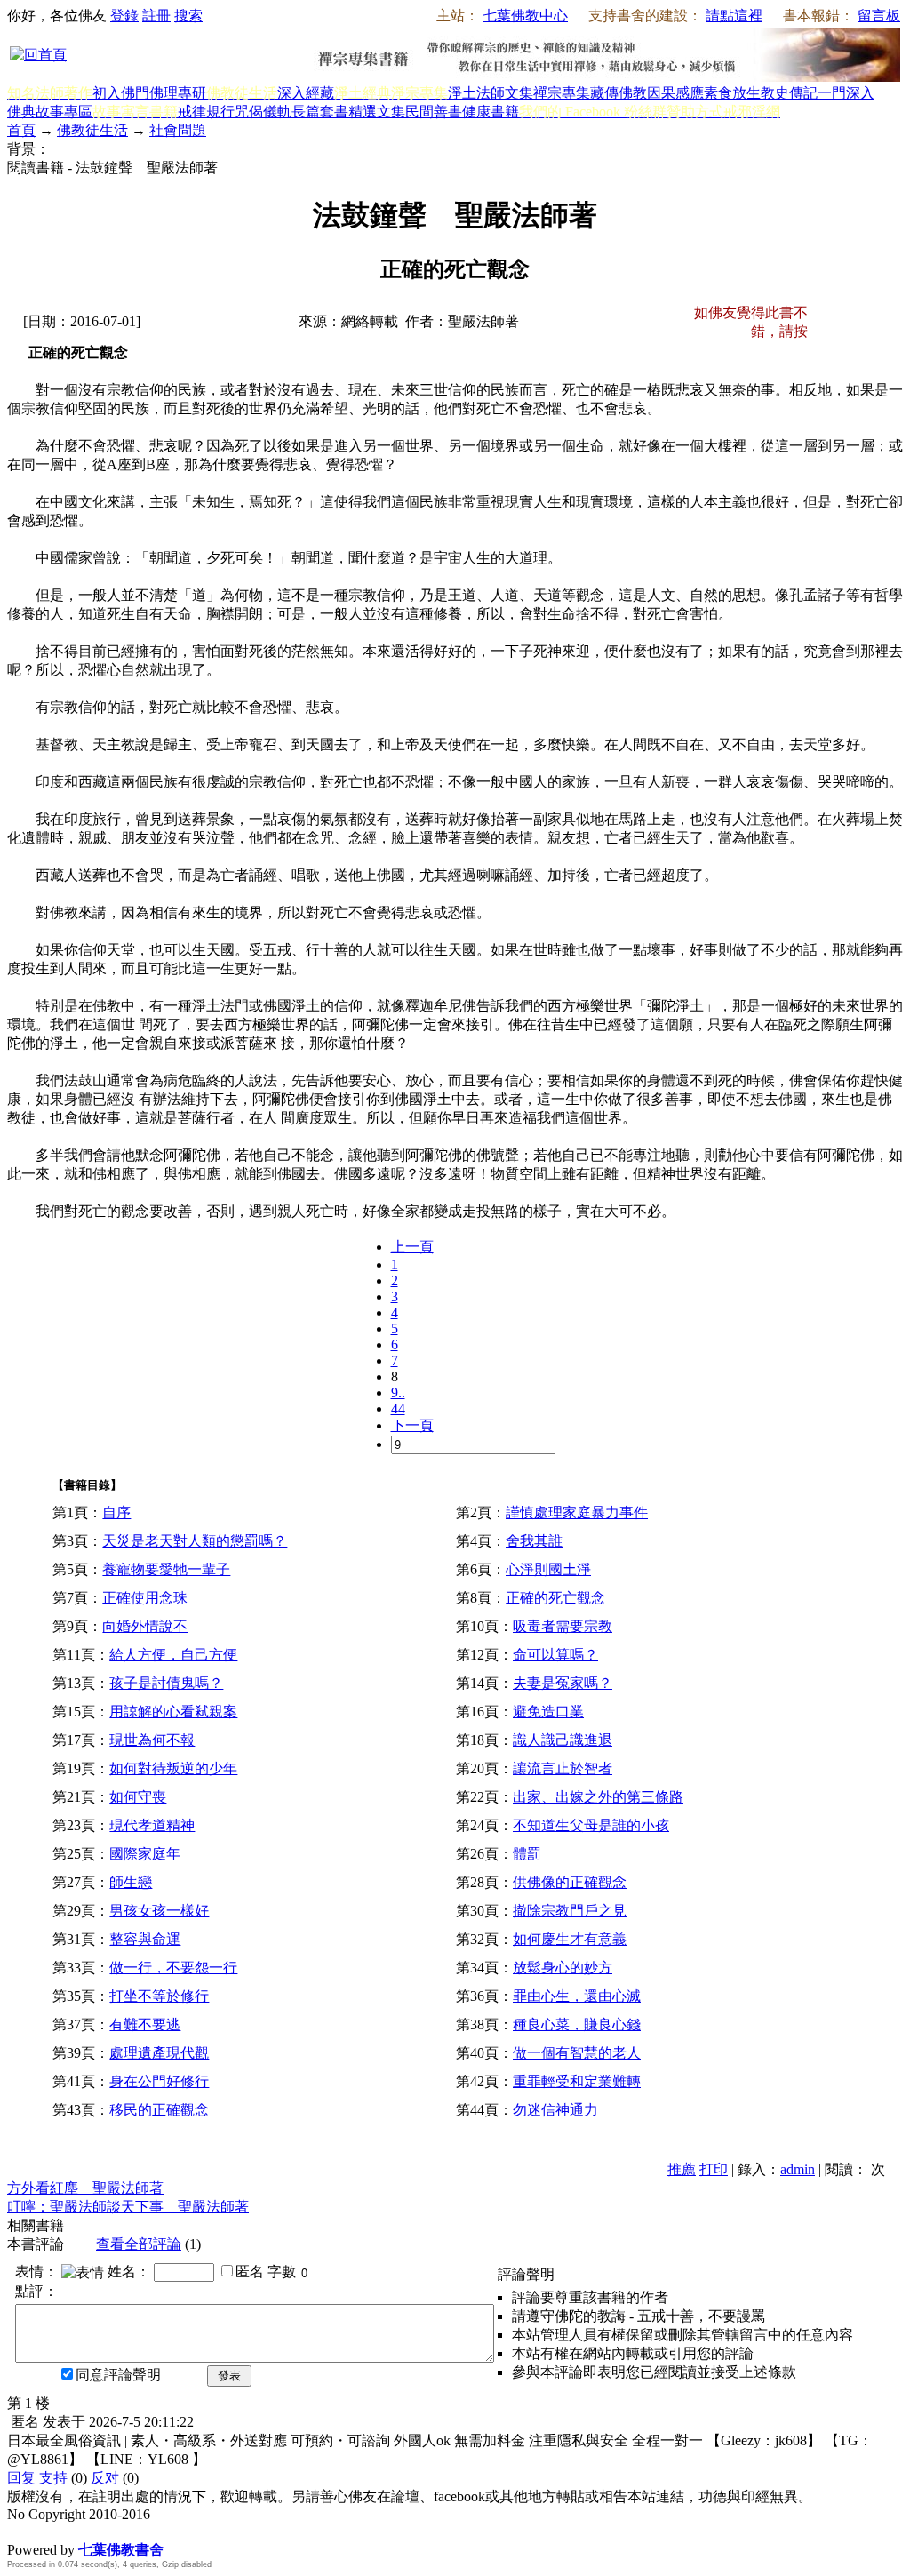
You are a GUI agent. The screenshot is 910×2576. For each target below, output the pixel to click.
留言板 (879, 16)
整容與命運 (145, 1939)
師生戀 (131, 1882)
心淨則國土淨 (548, 1569)
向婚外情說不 (145, 1626)
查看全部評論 (139, 2244)
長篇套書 (320, 112)
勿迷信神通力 (555, 2110)
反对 (105, 2478)
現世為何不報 (152, 1740)
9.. (398, 1392)
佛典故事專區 (50, 112)
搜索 (188, 16)
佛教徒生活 (92, 130)
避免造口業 (548, 1712)
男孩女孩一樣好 (159, 1911)
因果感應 (675, 93)
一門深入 (846, 93)
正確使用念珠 (145, 1598)
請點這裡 (734, 16)
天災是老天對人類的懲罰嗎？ (195, 1541)
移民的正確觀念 (159, 2110)
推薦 (682, 2169)
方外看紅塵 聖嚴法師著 (85, 2188)
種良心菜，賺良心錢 (577, 2024)
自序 (116, 1512)
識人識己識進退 (563, 1740)
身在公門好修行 (159, 2081)
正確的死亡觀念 (555, 1598)
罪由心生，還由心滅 (577, 1996)
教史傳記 (789, 93)
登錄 (124, 16)
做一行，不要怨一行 (173, 1968)
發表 (229, 2376)
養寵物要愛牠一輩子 (166, 1569)
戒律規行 (206, 112)
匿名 (250, 2272)
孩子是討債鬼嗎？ (166, 1683)
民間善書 (434, 112)
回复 (21, 2478)
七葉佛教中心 (525, 16)
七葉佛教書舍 (121, 2550)
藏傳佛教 (619, 93)
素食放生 (732, 93)
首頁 (21, 130)
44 (398, 1408)
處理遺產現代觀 (159, 2053)
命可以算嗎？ (555, 1655)
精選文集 (377, 112)
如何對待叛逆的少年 (173, 1768)
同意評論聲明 (118, 2375)
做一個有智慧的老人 (577, 2053)
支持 (53, 2478)
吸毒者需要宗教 (563, 1626)
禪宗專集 (562, 93)
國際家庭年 (145, 1854)
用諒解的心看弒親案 (173, 1712)
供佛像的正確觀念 (570, 1882)
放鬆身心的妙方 (563, 1968)
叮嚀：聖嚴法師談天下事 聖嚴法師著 (128, 2207)
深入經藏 (306, 93)
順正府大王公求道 (96, 2531)
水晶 (21, 2531)
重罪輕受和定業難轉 (577, 2081)
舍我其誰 (534, 1541)
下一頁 (412, 1425)
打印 (714, 2169)
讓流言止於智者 (563, 1768)
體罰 (527, 1854)
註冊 (156, 16)
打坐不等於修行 (159, 1996)
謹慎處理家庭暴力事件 (577, 1512)
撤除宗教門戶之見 (570, 1911)
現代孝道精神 (152, 1825)
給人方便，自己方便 (173, 1655)
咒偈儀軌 (263, 112)
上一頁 (412, 1247)
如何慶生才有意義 (570, 1939)
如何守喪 (138, 1797)
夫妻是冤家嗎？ (563, 1683)
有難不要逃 (145, 2024)
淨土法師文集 (491, 93)
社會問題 (178, 130)
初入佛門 (121, 93)
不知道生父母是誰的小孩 (591, 1825)
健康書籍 (491, 112)
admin (798, 2169)
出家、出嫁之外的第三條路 (598, 1797)
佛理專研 (178, 93)
